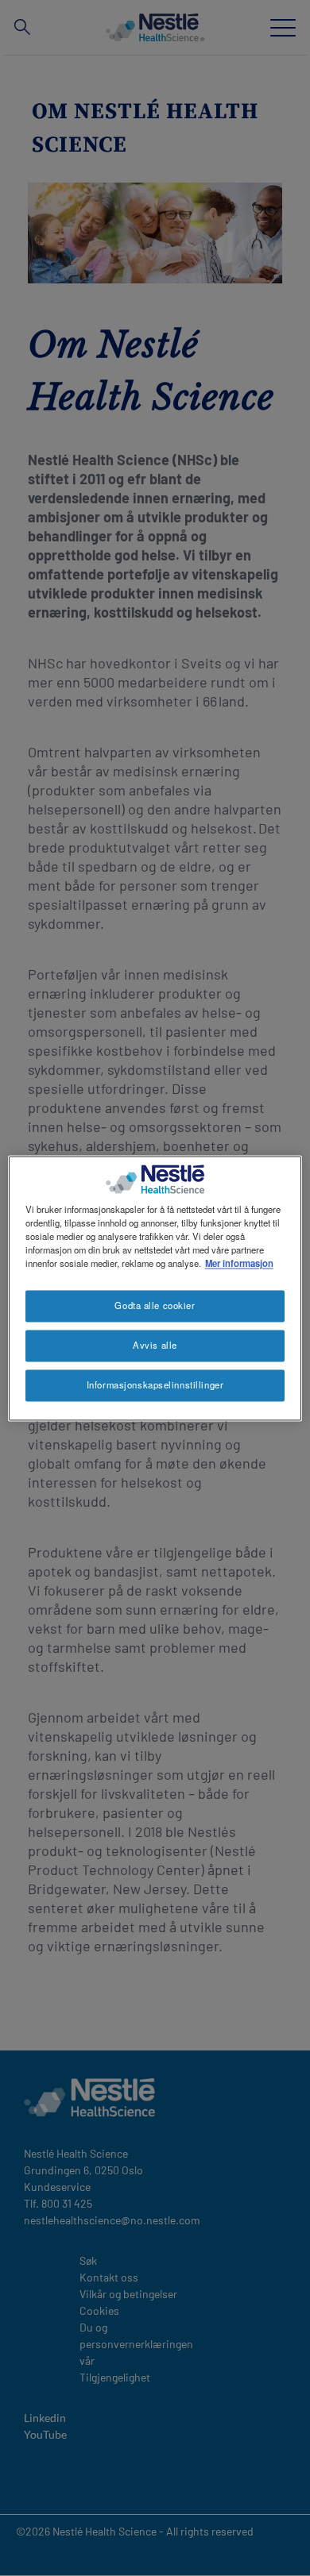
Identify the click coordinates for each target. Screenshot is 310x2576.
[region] (155, 1288)
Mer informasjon (239, 1263)
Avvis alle (155, 1345)
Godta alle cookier (155, 1305)
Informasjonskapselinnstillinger (155, 1384)
